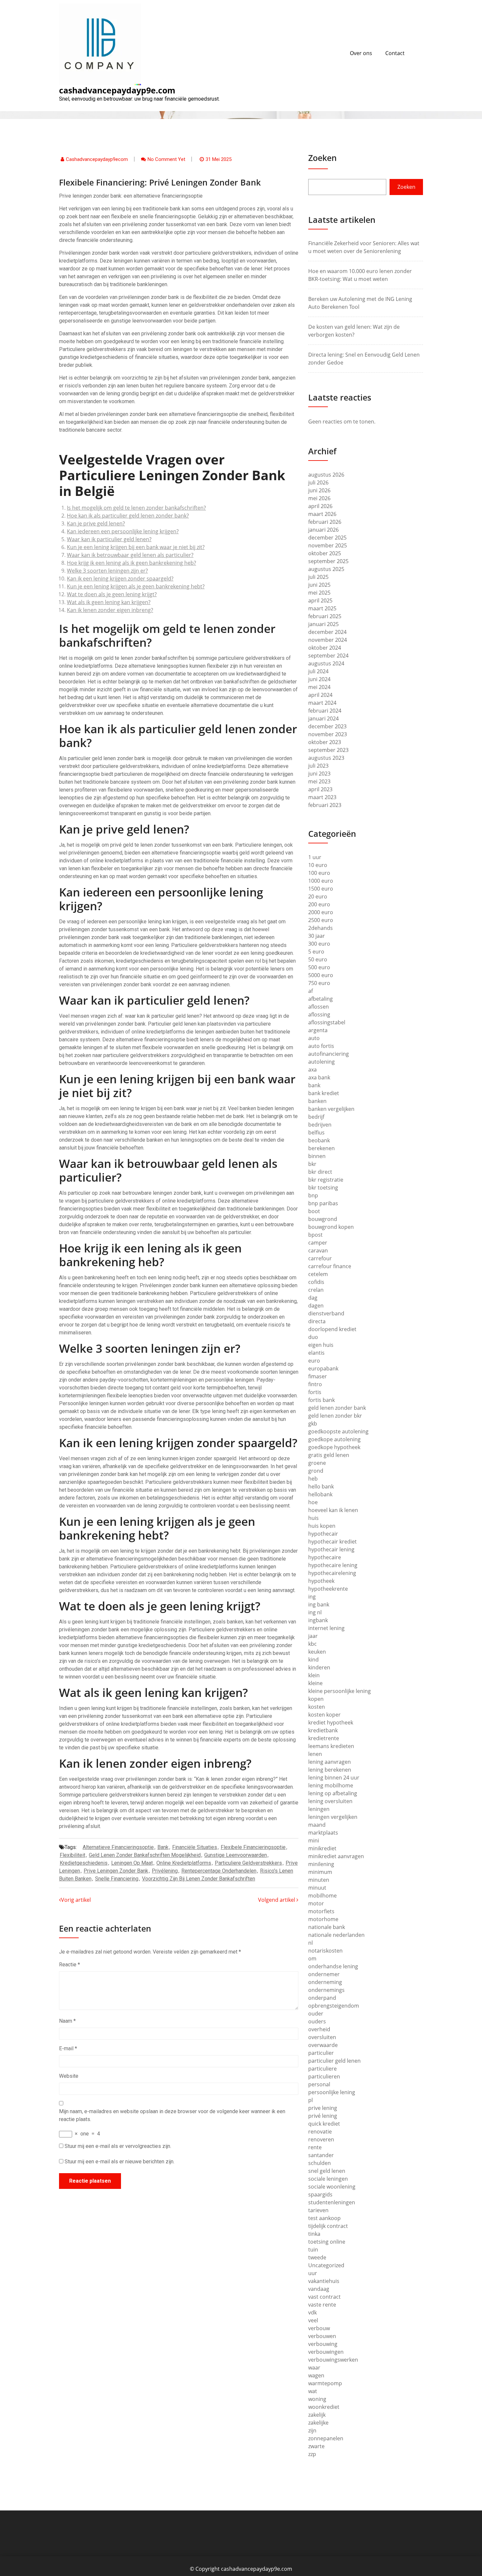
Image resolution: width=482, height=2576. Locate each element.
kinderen (319, 1667)
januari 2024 (323, 718)
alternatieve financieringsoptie (118, 1847)
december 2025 (327, 538)
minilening (321, 1864)
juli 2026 (318, 482)
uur (313, 2273)
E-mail (68, 2048)
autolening (321, 1062)
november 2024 (328, 640)
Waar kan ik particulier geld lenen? (109, 539)
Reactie (70, 1965)
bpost (315, 1235)
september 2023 (328, 750)
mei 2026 (319, 498)
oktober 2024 (325, 648)
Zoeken (322, 158)
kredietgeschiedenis (84, 1863)
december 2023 (327, 726)
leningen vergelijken (333, 1817)
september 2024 (328, 656)
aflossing (319, 1014)
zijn (312, 2430)
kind (313, 1660)
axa (312, 1070)
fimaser (318, 1376)
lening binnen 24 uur (334, 1778)
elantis (316, 1353)
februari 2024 (325, 711)
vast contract (324, 2297)
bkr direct (320, 1172)
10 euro (318, 865)
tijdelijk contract (328, 2226)
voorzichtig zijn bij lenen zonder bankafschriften (199, 1879)
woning (317, 2399)
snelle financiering (117, 1879)
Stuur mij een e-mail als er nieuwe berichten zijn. (120, 2162)
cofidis (316, 1282)
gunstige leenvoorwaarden (236, 1855)
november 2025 (328, 545)
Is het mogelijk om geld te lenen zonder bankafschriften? (136, 508)
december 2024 (327, 632)
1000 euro (321, 881)
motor (316, 1903)
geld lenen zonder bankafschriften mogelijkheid (145, 1855)
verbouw (319, 2328)
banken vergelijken (331, 1109)
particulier (321, 2053)
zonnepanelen (326, 2438)
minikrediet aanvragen (336, 1856)
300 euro (319, 944)
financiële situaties (195, 1847)
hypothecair (323, 1534)
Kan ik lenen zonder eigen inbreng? (110, 610)
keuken (317, 1652)
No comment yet (166, 159)
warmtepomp (325, 2383)
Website (69, 2076)
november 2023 (328, 734)
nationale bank (327, 1927)
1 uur (315, 857)
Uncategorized (326, 2265)
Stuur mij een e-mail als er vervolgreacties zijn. (118, 2146)
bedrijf (316, 1117)
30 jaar (317, 936)
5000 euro (321, 975)
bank (163, 1847)
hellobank (320, 1494)
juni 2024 (319, 679)
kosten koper (324, 1715)
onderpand (322, 1998)
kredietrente (324, 1738)
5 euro (316, 952)
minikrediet (322, 1848)
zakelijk (317, 2415)
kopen (316, 1699)
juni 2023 (319, 774)
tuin (313, 2250)
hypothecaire (325, 1557)
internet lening (326, 1628)
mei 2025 (319, 593)
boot (314, 1211)
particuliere (322, 2069)
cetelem (318, 1274)
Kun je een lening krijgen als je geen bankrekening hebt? (136, 586)
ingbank (318, 1620)
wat (313, 2391)
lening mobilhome (331, 1785)
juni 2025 (319, 585)
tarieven (318, 2210)
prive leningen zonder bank (116, 1871)
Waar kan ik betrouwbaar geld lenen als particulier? (130, 555)
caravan (318, 1250)
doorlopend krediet (332, 1329)
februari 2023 (325, 805)
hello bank (321, 1486)
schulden (320, 2163)
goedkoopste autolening (338, 1431)
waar (314, 2368)
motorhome (323, 1919)
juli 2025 (318, 577)
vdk (312, 2312)
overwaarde (323, 2045)
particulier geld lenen (334, 2061)
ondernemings (326, 1990)
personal (319, 2084)
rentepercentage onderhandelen (219, 1871)
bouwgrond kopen (331, 1227)
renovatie (320, 2132)
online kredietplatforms (184, 1863)
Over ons (361, 53)
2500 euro (321, 920)
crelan (316, 1290)
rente (315, 2147)
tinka (314, 2234)
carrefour (320, 1258)
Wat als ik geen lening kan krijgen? (109, 602)
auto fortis (321, 1046)
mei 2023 (319, 781)
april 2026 (320, 506)
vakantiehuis (324, 2281)
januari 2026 (323, 530)
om (312, 1958)
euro (314, 1361)
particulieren (324, 2076)
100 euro (319, 873)
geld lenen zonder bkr (335, 1416)
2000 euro (321, 912)
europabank (323, 1368)
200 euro (319, 904)
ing (312, 1597)
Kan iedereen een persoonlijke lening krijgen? (123, 531)
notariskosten (325, 1951)
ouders (317, 2021)
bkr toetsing (323, 1188)
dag (313, 1298)
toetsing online (327, 2242)
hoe (313, 1502)
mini (314, 1840)
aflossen (319, 1007)
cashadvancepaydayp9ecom (97, 159)
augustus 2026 (326, 475)
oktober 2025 (325, 553)
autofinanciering (329, 1054)
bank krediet (324, 1093)
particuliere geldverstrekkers (248, 1863)
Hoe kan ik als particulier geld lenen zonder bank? (128, 516)
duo (313, 1337)
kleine (315, 1683)
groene (317, 1463)
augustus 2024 (326, 663)
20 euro (318, 896)
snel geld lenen (327, 2171)
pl (311, 2100)
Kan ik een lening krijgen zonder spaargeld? (120, 579)
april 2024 (320, 695)
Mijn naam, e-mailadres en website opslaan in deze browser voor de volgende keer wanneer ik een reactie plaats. (172, 2115)
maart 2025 (322, 608)
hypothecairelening (332, 1573)
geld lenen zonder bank (337, 1408)
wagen (316, 2375)
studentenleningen (332, 2202)
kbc (312, 1644)
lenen (315, 1754)
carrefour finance (330, 1266)
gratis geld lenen (329, 1455)
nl (311, 1943)
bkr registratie (326, 1180)
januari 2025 (323, 624)
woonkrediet (324, 2407)
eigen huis (321, 1345)
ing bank (319, 1604)
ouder (316, 2014)
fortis (315, 1392)
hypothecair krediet (332, 1542)
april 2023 (320, 789)
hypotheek (321, 1581)
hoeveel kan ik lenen (333, 1510)
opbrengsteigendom (334, 2006)
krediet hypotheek (331, 1722)
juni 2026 (319, 490)
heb (313, 1479)
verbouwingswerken (333, 2360)
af (311, 991)
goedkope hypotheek (334, 1447)
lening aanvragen (330, 1762)
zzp (312, 2454)
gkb (313, 1424)
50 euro (318, 959)
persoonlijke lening (332, 2092)
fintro (315, 1384)
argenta (318, 1030)
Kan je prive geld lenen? (96, 523)
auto (314, 1038)
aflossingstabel (327, 1022)
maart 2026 (322, 514)
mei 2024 (319, 687)
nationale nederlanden (336, 1935)
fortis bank (321, 1400)
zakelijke (318, 2423)
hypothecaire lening (333, 1565)
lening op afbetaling (333, 1793)
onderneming (325, 1982)
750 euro (319, 983)
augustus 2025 (326, 569)
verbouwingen (326, 2352)
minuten (319, 1880)
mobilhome (322, 1896)
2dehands (321, 928)
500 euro (319, 967)
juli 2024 (318, 671)
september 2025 (328, 561)
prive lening (323, 2108)
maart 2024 (322, 703)
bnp (313, 1195)
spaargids (320, 2194)
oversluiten (322, 2037)
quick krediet (324, 2124)
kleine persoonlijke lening (340, 1691)
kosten (317, 1707)
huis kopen (322, 1526)
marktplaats (323, 1833)
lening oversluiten (330, 1801)
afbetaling (321, 999)
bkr (312, 1164)
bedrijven (320, 1125)
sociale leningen (328, 2179)
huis (313, 1518)
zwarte (316, 2446)
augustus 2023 (326, 758)
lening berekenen (330, 1770)
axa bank (319, 1077)
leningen (319, 1809)
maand (317, 1825)
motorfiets (321, 1911)
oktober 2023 (325, 742)
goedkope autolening (334, 1439)
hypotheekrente (328, 1589)
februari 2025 (325, 616)
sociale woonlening (332, 2187)
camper (318, 1243)
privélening (165, 1871)
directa (317, 1321)
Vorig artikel (76, 1900)
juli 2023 (318, 766)
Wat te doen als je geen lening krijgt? (112, 594)
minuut (317, 1888)
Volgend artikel (277, 1900)
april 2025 (320, 600)
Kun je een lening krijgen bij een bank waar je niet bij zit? (136, 547)
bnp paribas (323, 1203)
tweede (317, 2257)
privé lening (323, 2116)
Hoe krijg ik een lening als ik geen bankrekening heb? (131, 563)
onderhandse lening (333, 1966)
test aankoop (324, 2218)
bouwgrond (323, 1219)
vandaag (319, 2289)
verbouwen (322, 2336)
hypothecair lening (331, 1549)
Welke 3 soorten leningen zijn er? (107, 571)
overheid (319, 2029)
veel (313, 2320)
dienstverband (326, 1313)
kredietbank (323, 1730)
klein (314, 1675)
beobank (319, 1140)
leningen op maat (132, 1863)
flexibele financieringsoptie (253, 1847)
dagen (316, 1306)
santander (321, 2155)
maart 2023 (322, 797)
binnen (317, 1156)
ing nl (315, 1612)
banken (317, 1101)
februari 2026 (325, 522)
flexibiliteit (72, 1855)
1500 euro (321, 889)
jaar (313, 1636)
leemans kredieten (331, 1746)
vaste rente (322, 2305)
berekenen (321, 1148)
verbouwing (323, 2344)
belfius (316, 1132)
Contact (395, 53)
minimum (320, 1872)
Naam (67, 2021)
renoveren (321, 2139)
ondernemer (324, 1974)
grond (316, 1471)
